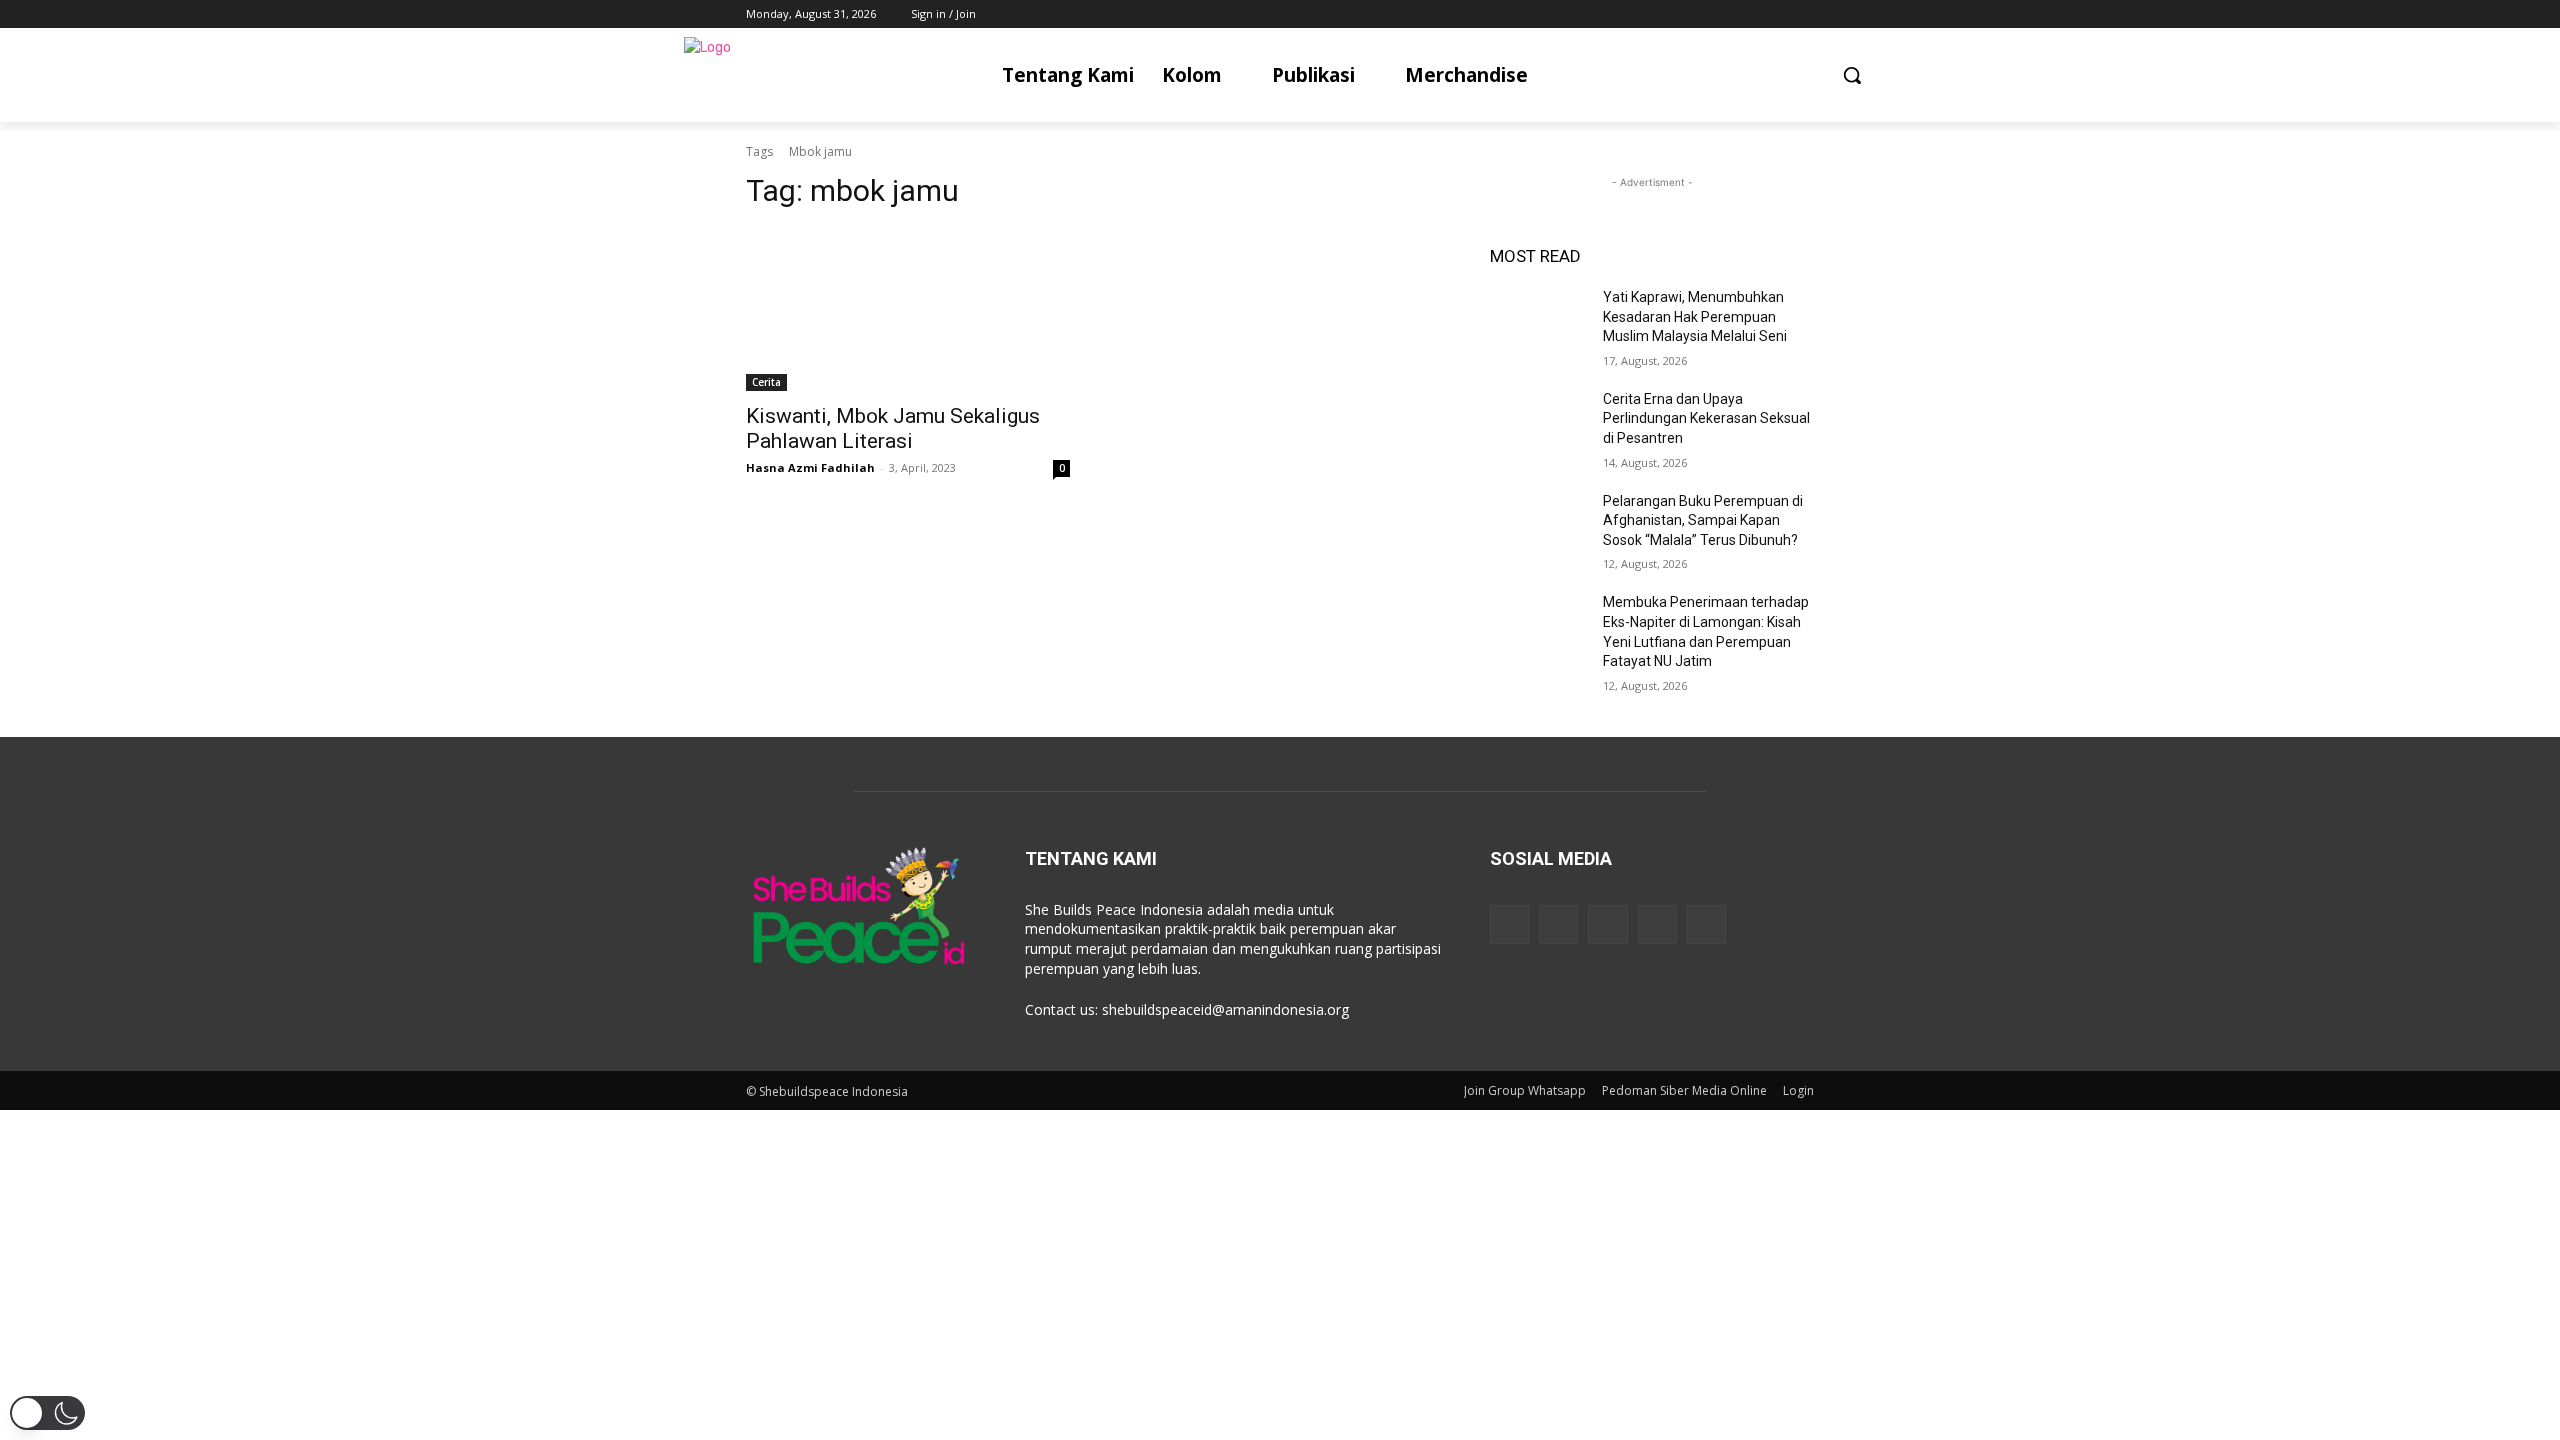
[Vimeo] (1774, 14)
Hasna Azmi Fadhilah (810, 467)
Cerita (766, 382)
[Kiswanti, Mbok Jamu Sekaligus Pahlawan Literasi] (908, 310)
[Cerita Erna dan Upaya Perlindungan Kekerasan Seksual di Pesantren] (1538, 424)
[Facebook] (1691, 14)
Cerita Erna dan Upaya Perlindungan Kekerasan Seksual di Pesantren (1706, 418)
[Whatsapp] (1706, 924)
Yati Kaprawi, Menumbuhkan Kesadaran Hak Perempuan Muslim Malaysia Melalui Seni (1695, 316)
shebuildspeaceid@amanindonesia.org (1225, 1009)
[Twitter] (1747, 14)
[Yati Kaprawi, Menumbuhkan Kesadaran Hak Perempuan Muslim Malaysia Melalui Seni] (1538, 322)
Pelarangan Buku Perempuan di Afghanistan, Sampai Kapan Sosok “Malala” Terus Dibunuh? (1703, 520)
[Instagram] (1719, 14)
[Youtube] (1802, 14)
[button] (1852, 75)
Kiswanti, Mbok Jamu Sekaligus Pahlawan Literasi (893, 428)
